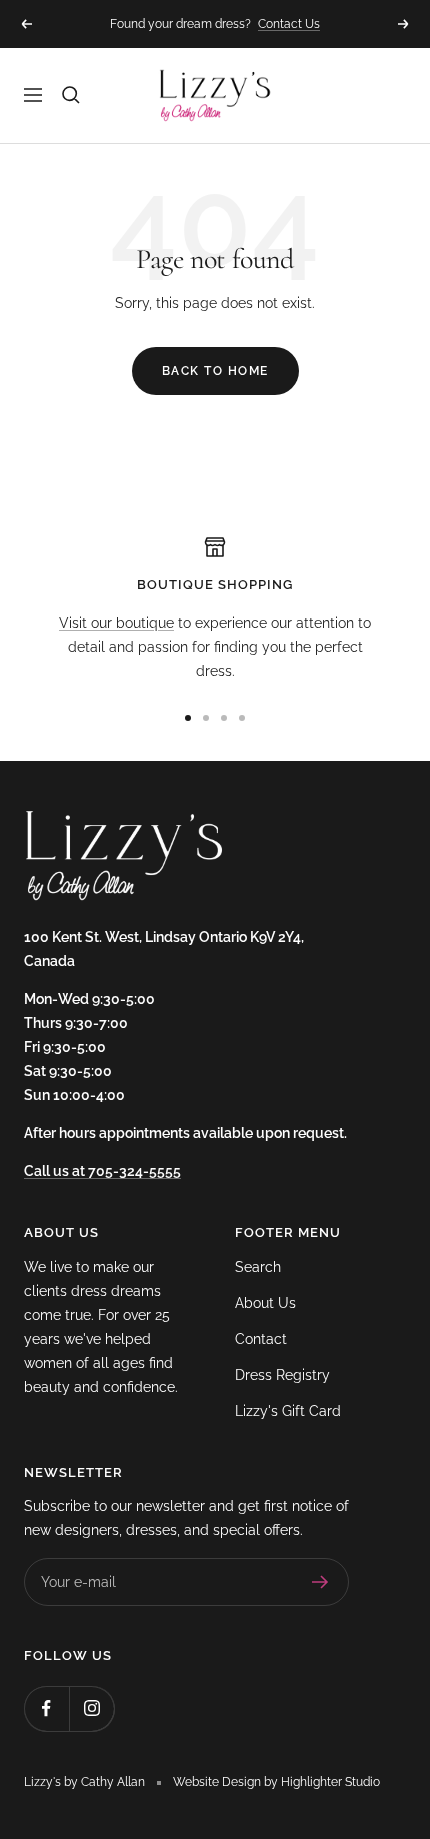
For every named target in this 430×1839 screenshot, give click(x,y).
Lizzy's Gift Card (288, 1411)
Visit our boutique (116, 623)
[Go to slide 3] (224, 718)
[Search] (71, 95)
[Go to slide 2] (206, 718)
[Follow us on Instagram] (91, 1708)
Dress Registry (282, 1375)
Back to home (215, 371)
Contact (261, 1339)
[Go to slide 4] (242, 718)
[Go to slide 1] (188, 718)
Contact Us (289, 24)
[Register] (320, 1582)
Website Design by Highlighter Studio (276, 1782)
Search (258, 1267)
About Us (265, 1303)
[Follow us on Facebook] (46, 1708)
